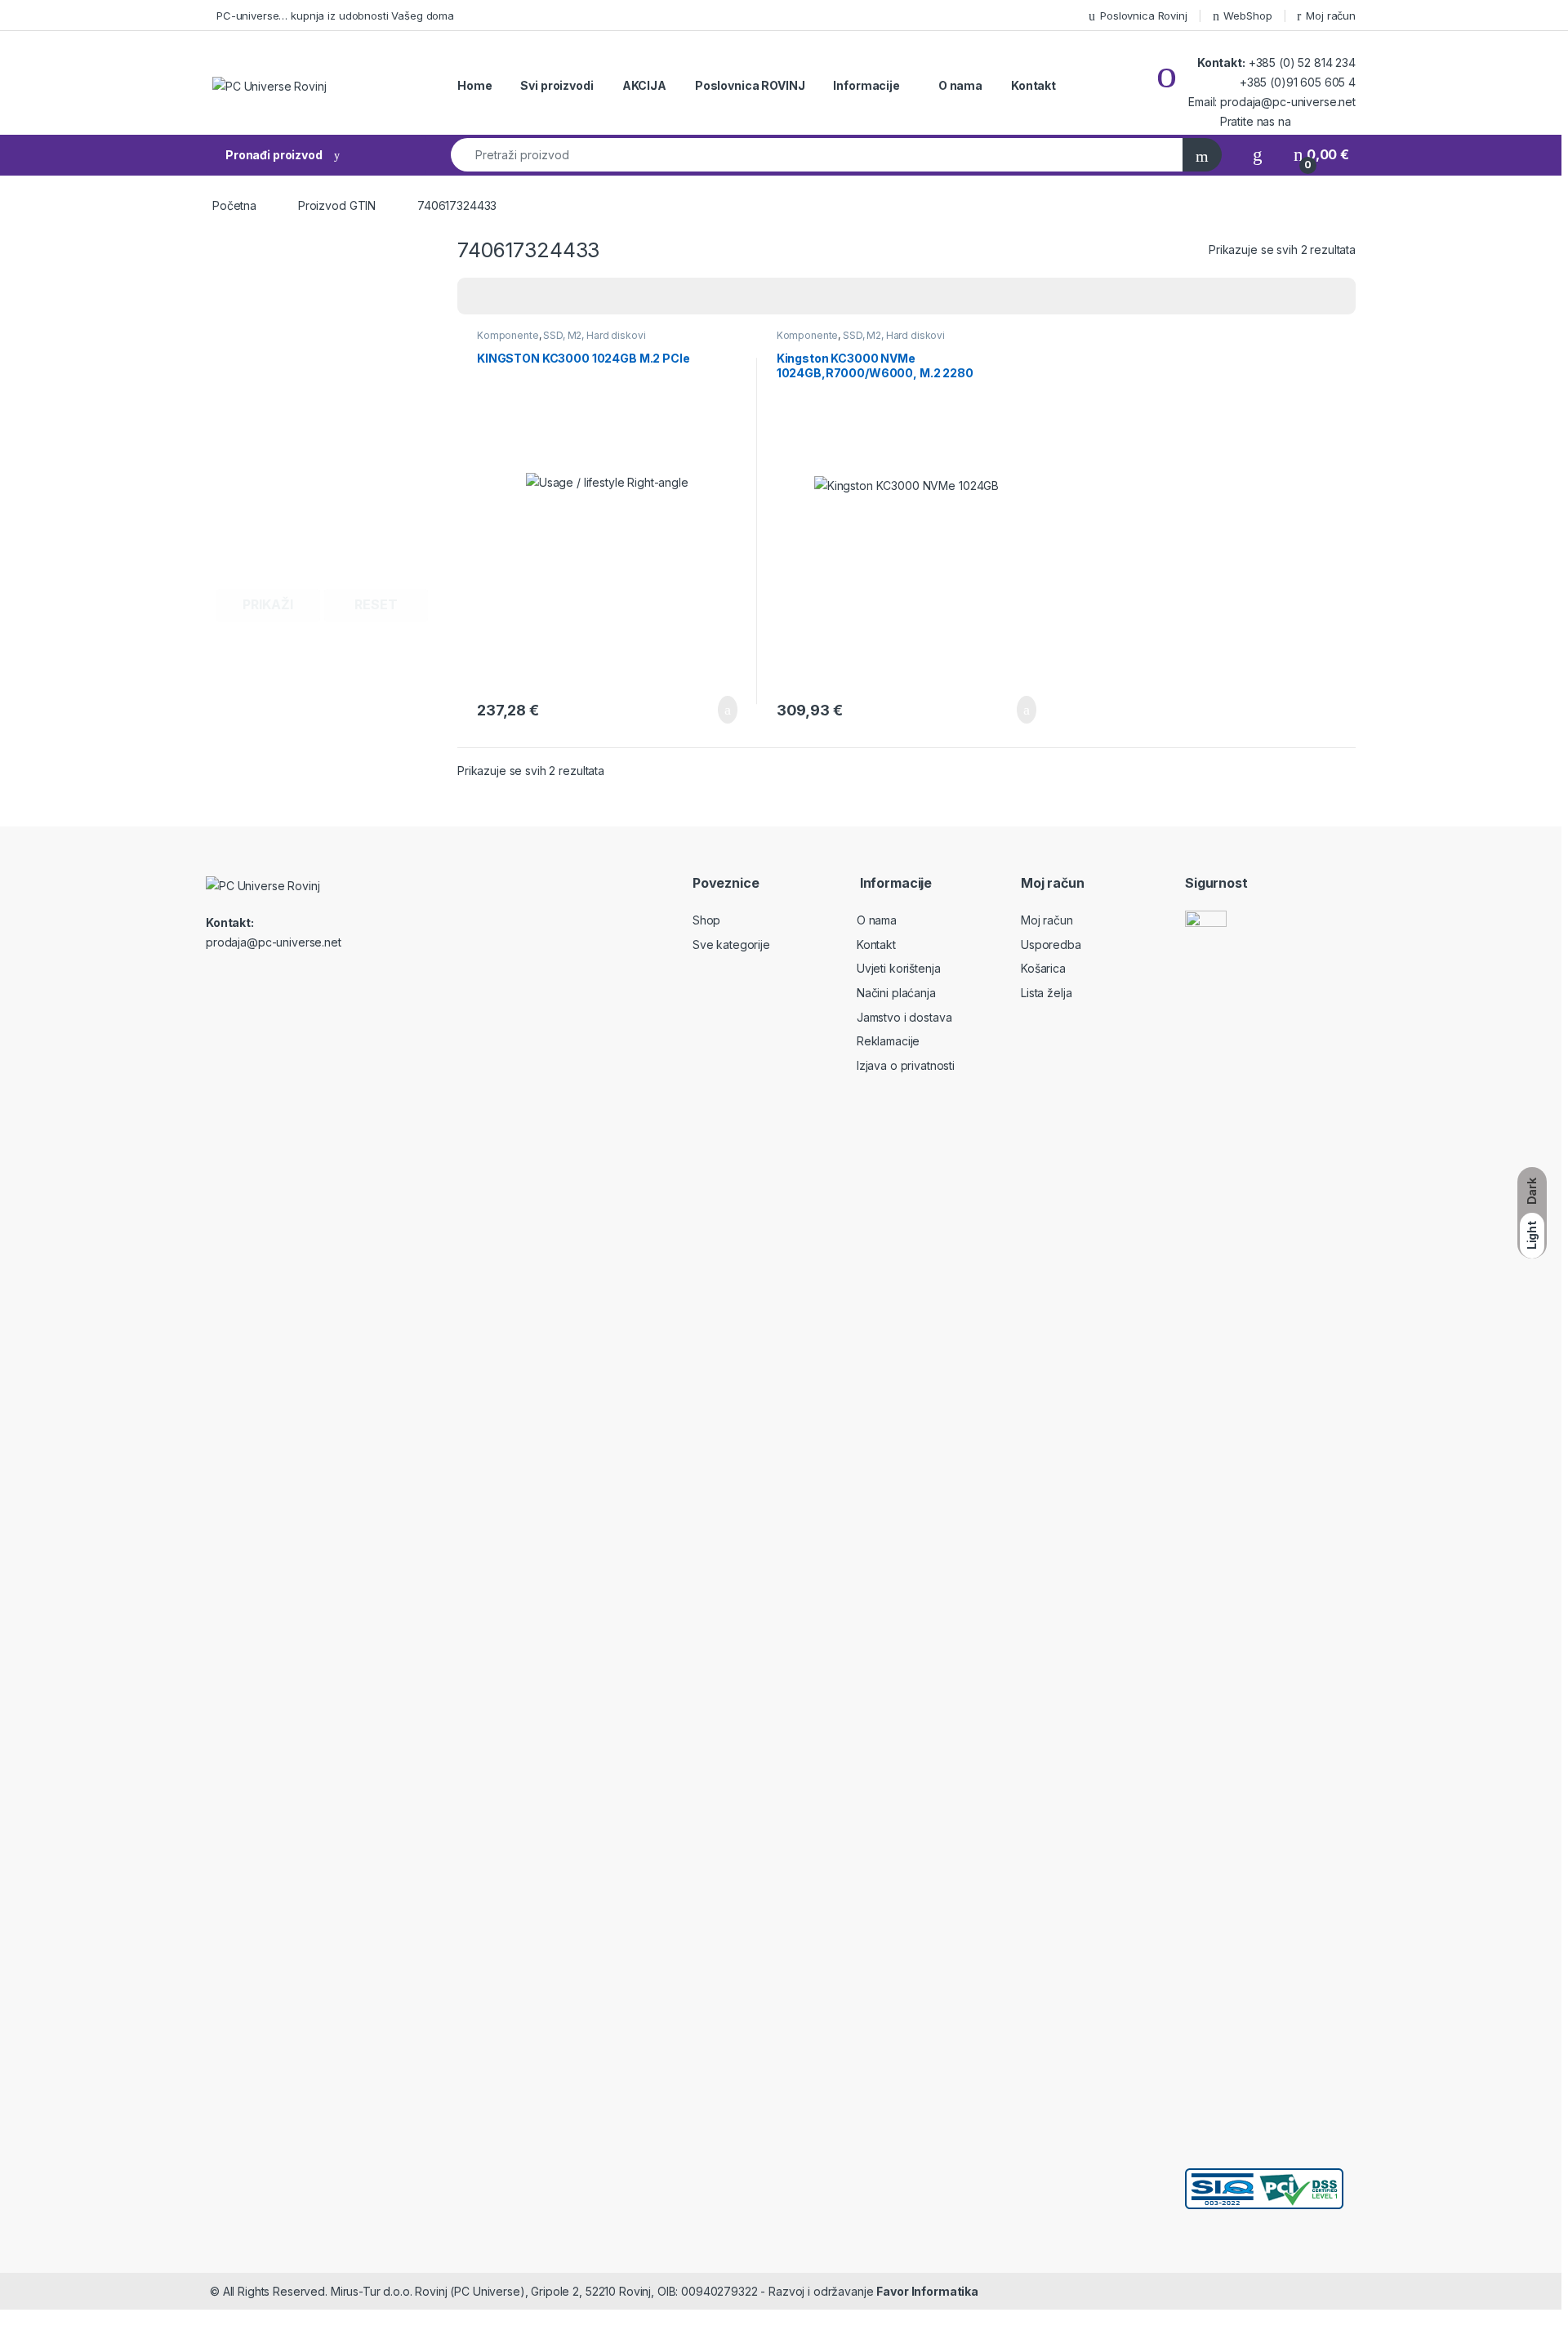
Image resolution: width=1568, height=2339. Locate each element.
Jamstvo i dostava (904, 1017)
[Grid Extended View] (503, 296)
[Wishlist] (1258, 155)
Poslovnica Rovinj (1144, 16)
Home (474, 85)
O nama (960, 85)
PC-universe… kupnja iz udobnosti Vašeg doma (335, 16)
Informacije (866, 85)
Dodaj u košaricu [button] (715, 710)
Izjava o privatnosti (906, 1065)
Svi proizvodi (557, 85)
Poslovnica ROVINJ (750, 85)
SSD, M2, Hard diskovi (594, 335)
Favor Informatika (927, 2291)
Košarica (1043, 968)
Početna (234, 205)
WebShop (1247, 16)
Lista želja (1046, 993)
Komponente (508, 335)
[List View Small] (550, 296)
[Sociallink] (213, 978)
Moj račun (1331, 16)
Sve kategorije (731, 945)
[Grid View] (479, 296)
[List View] (527, 296)
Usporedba (1051, 945)
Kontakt (1033, 85)
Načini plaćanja (896, 993)
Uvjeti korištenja (899, 968)
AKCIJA (644, 85)
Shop (706, 920)
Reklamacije (888, 1041)
